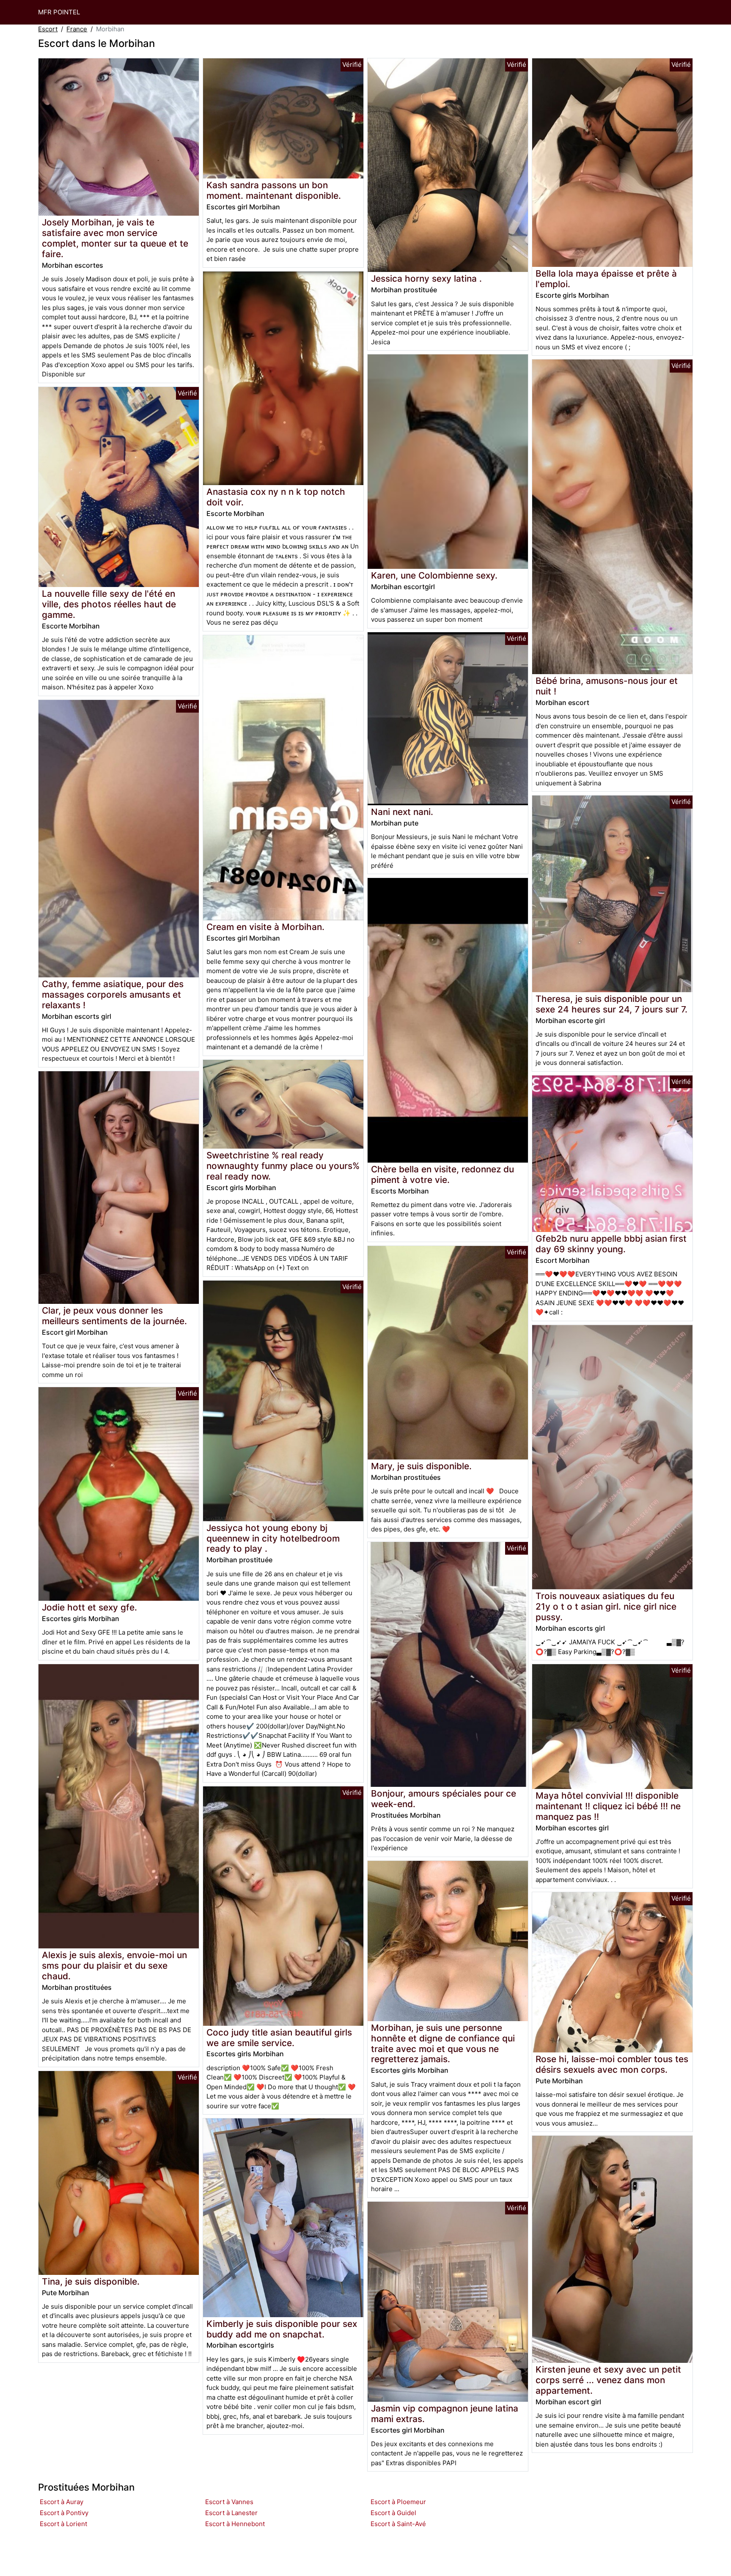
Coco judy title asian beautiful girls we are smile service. (279, 2038)
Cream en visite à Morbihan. (265, 927)
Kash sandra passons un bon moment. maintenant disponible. (274, 190)
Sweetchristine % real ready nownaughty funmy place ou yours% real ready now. (283, 1166)
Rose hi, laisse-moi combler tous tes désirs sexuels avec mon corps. (612, 2064)
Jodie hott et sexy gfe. (89, 1607)
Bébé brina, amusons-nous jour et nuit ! (607, 686)
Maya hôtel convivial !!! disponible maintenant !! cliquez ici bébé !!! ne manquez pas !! (608, 1806)
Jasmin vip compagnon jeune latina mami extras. (445, 2414)
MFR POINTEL (59, 12)
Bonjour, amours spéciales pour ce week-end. (444, 1799)
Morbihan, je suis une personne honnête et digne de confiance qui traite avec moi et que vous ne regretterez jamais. (443, 2044)
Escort (48, 29)
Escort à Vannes (229, 2502)
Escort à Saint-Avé (398, 2524)
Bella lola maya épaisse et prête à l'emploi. (606, 279)
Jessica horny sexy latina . (426, 278)
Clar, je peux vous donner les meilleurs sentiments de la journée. (114, 1316)
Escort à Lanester (231, 2513)
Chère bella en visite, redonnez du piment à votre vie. (442, 1174)
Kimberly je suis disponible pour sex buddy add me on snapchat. (282, 2329)
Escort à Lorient (63, 2524)
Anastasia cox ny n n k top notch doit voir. (276, 497)
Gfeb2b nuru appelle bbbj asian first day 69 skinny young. (611, 1244)
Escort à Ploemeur (398, 2502)
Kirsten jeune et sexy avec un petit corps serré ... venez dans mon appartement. (608, 2380)
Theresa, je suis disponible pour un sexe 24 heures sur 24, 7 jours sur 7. (611, 1004)
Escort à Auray (62, 2502)
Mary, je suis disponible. (421, 1466)
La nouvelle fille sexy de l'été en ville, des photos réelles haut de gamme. (109, 604)
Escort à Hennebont (235, 2524)
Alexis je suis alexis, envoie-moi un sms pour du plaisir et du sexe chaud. (114, 1966)
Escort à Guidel (393, 2513)
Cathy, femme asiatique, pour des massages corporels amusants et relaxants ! (113, 994)
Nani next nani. (402, 812)
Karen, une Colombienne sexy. (434, 575)
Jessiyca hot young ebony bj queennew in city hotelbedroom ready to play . (273, 1538)
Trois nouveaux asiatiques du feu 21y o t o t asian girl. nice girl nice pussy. (606, 1606)
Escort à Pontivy (64, 2513)
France (77, 29)
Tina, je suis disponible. (91, 2281)
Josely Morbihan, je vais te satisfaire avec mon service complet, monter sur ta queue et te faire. (115, 238)
